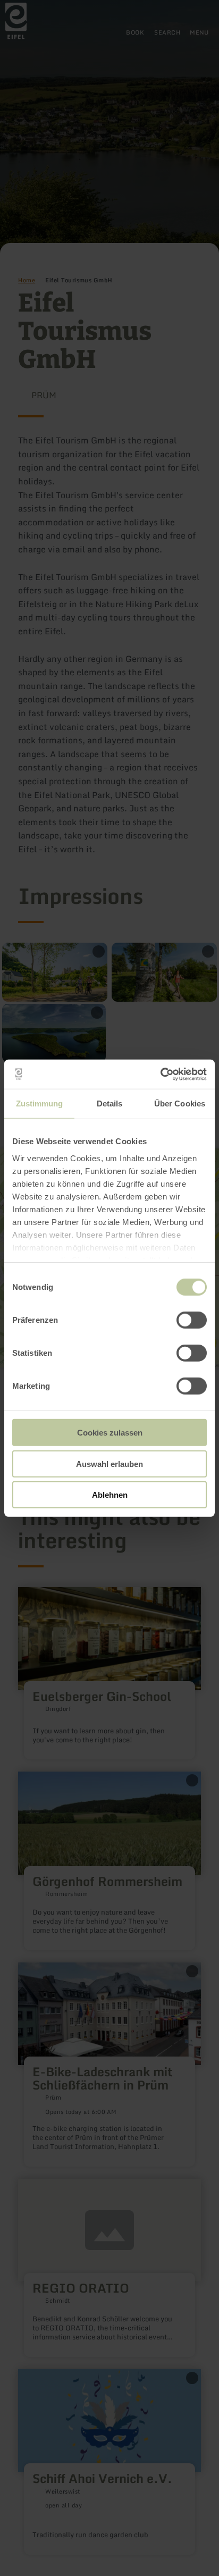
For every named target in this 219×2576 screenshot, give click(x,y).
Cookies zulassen (110, 1433)
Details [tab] (110, 1104)
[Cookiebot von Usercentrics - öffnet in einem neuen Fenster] (160, 1074)
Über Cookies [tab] (180, 1104)
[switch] (192, 1320)
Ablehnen (110, 1495)
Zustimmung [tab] (40, 1104)
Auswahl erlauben (109, 1463)
